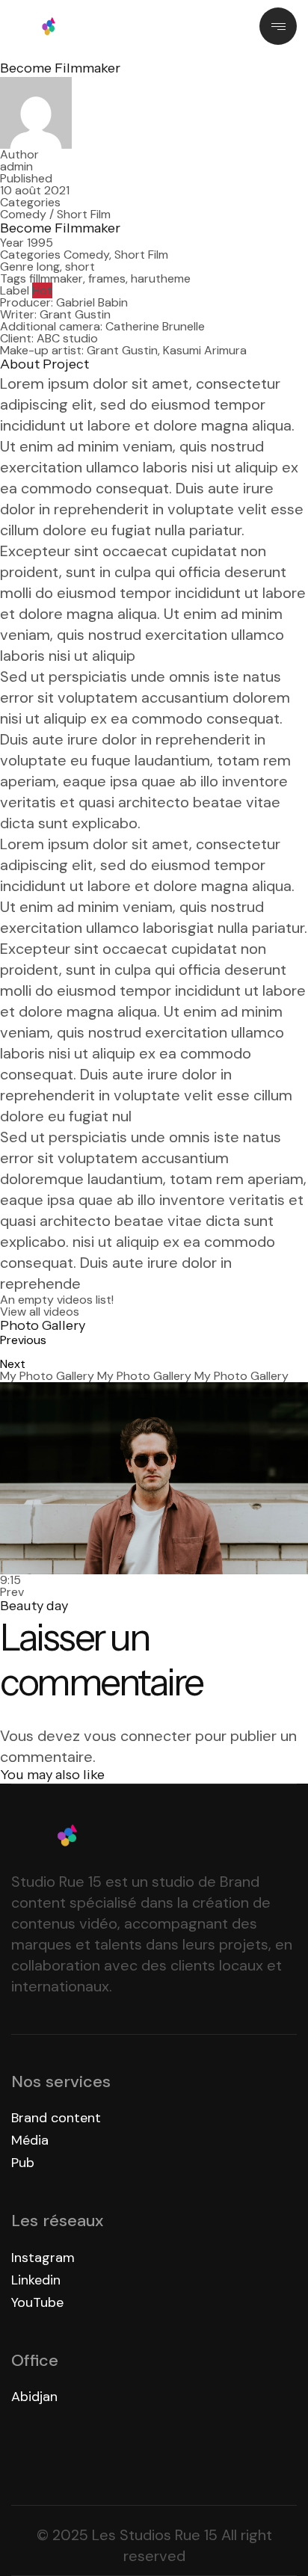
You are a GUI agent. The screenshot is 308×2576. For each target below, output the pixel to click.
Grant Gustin (75, 314)
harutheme (161, 278)
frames (107, 278)
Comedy (23, 214)
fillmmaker (56, 278)
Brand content (56, 2118)
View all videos (40, 1312)
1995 (40, 243)
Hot (42, 290)
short (80, 266)
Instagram (43, 2258)
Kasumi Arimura (205, 350)
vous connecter (138, 1736)
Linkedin (36, 2280)
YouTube (37, 2302)
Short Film (84, 214)
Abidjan (34, 2397)
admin (16, 166)
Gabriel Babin (92, 302)
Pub (23, 2163)
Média (30, 2140)
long (48, 266)
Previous (23, 1340)
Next (13, 1364)
